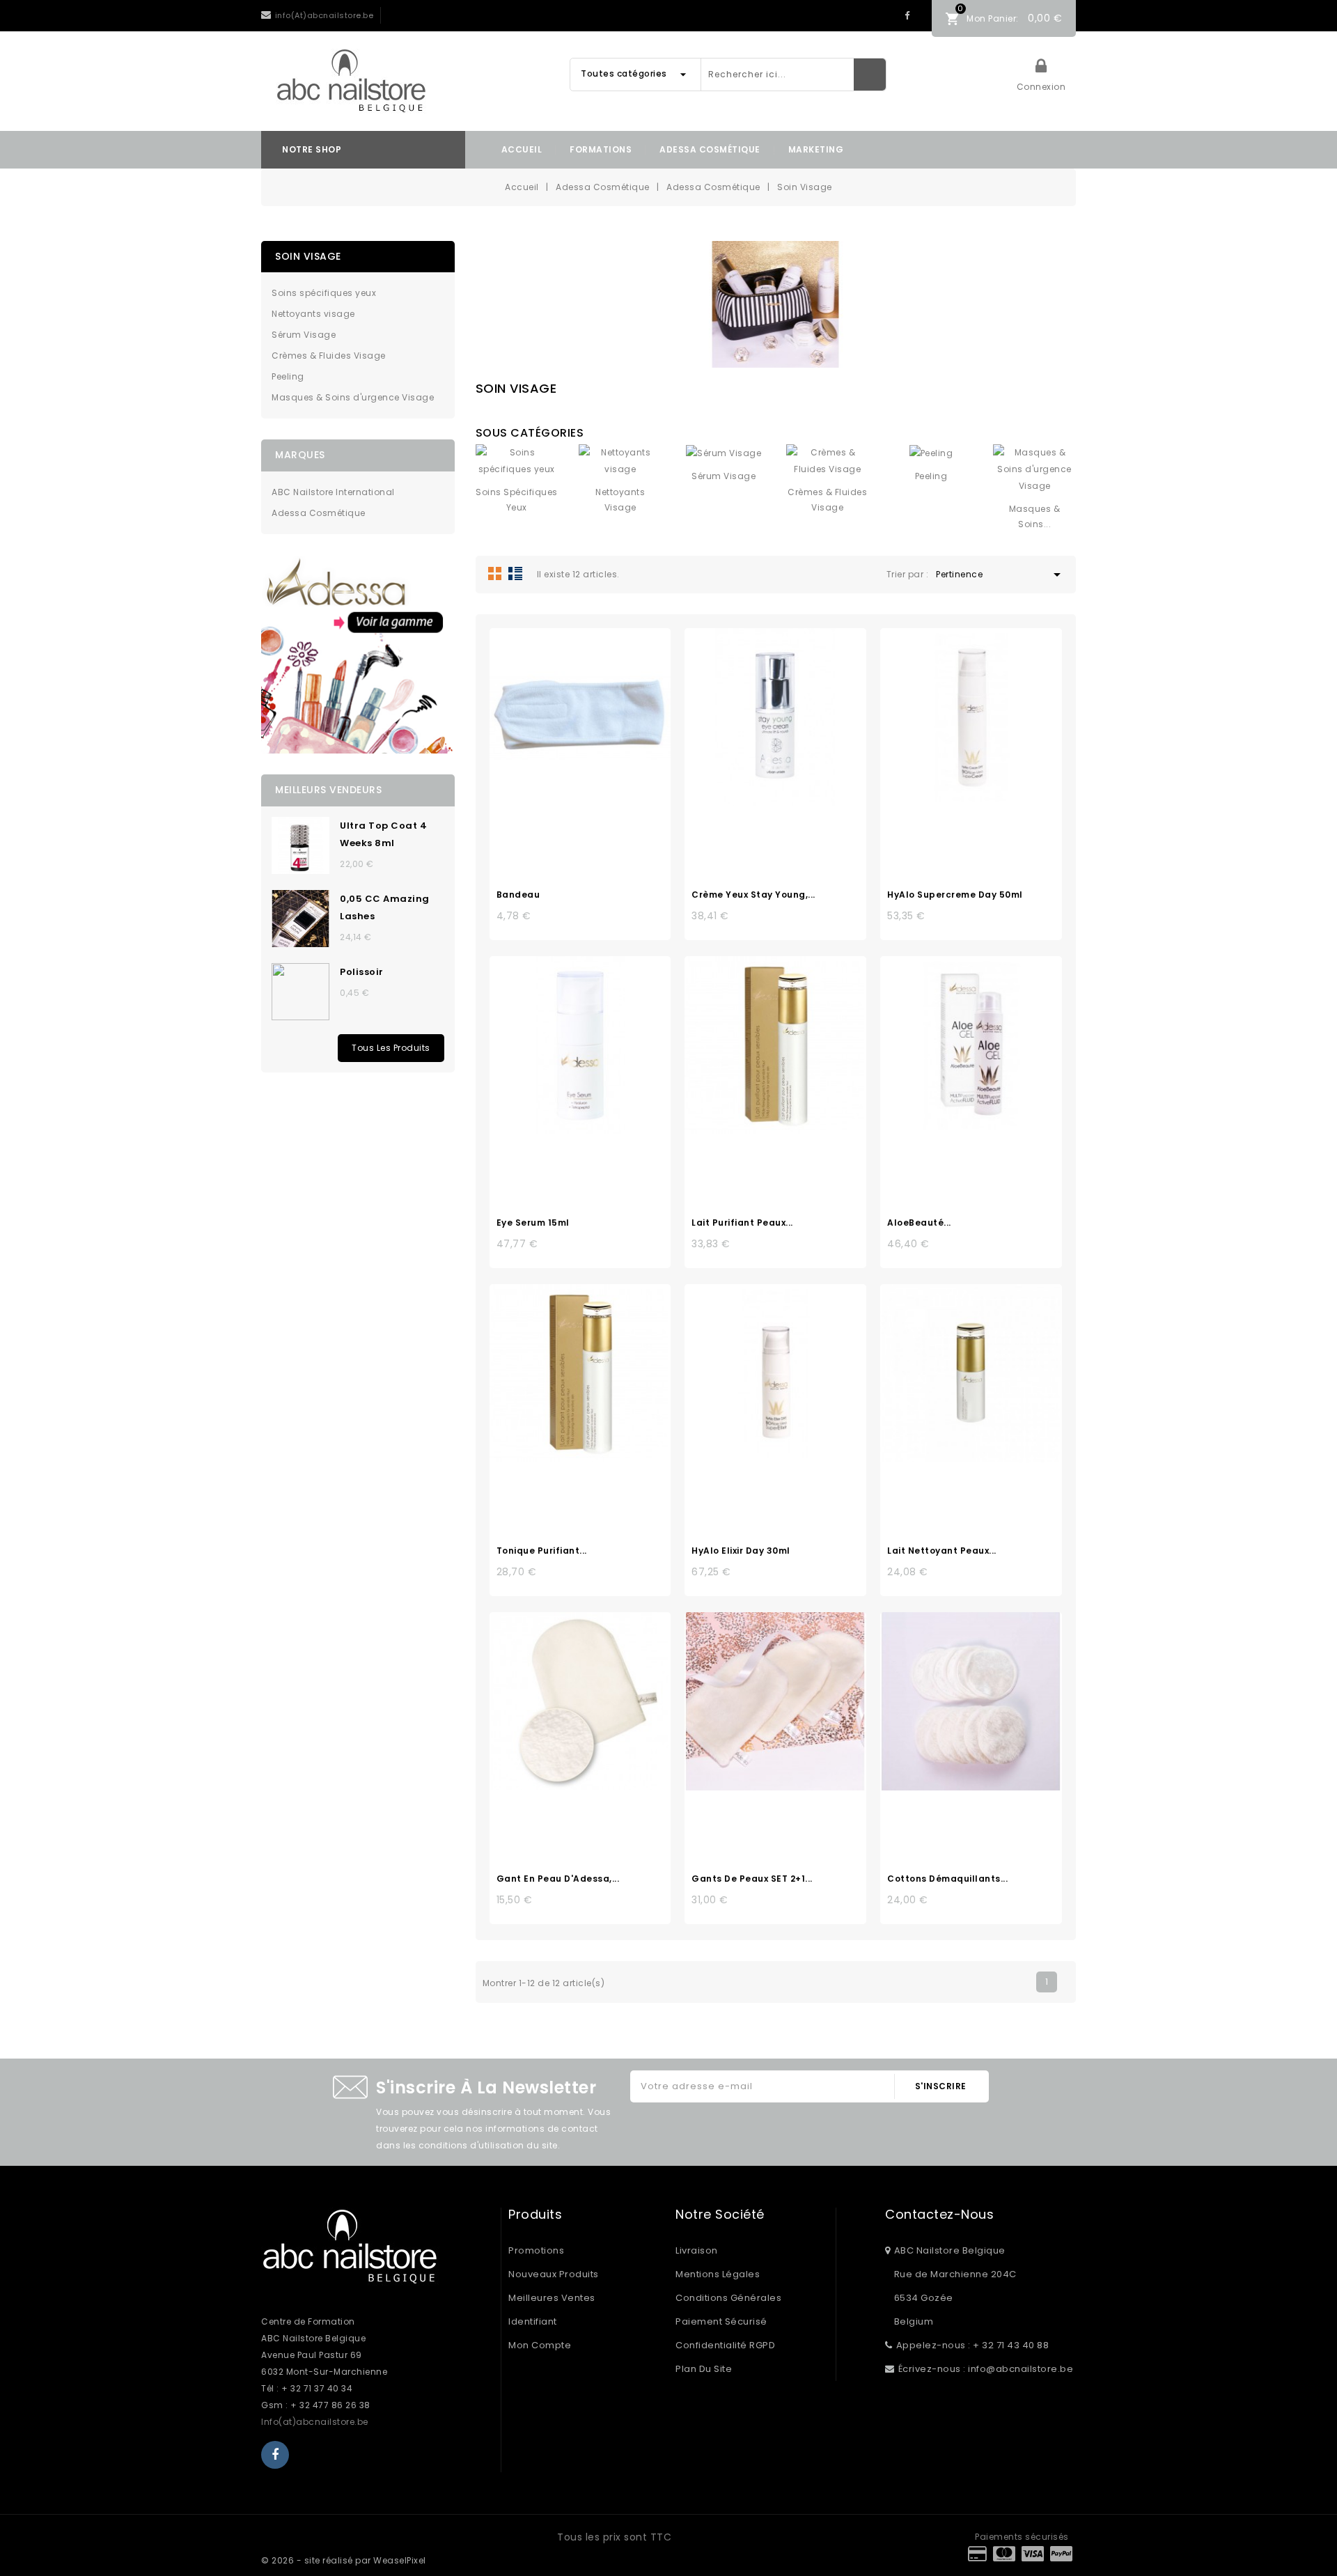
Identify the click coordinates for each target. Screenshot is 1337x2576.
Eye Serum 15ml (533, 1223)
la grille (495, 573)
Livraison (697, 2250)
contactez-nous (939, 2215)
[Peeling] (931, 453)
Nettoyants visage (313, 314)
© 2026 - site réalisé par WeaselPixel (344, 2560)
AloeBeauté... (919, 1223)
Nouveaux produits (554, 2274)
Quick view (595, 721)
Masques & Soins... (1035, 516)
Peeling (288, 376)
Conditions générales (728, 2298)
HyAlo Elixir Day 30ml (741, 1551)
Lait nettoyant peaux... (942, 1551)
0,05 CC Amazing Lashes (385, 907)
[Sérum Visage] (724, 453)
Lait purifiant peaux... (742, 1223)
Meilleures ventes (552, 2298)
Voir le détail (565, 721)
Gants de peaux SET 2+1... (752, 1879)
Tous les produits (391, 1048)
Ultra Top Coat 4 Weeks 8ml (383, 834)
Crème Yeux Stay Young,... (753, 895)
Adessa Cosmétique (710, 149)
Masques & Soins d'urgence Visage (353, 397)
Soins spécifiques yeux (324, 293)
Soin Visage (308, 256)
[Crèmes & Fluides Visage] (828, 461)
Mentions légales (718, 2274)
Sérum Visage (304, 335)
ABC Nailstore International (333, 492)
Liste (515, 573)
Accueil (522, 149)
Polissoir (362, 972)
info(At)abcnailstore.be (325, 15)
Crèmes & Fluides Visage (329, 356)
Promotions (536, 2250)
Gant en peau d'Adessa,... (558, 1879)
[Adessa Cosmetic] (358, 654)
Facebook (907, 16)
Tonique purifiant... (542, 1551)
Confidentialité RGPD (725, 2345)
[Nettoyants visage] (620, 461)
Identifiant (533, 2321)
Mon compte (540, 2345)
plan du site (704, 2369)
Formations (601, 149)
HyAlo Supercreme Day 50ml (955, 895)
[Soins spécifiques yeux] (517, 461)
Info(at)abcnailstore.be (315, 2422)
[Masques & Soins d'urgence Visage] (1034, 469)
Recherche (870, 75)
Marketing (816, 149)
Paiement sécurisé (721, 2321)
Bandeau (518, 895)
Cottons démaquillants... (947, 1879)
